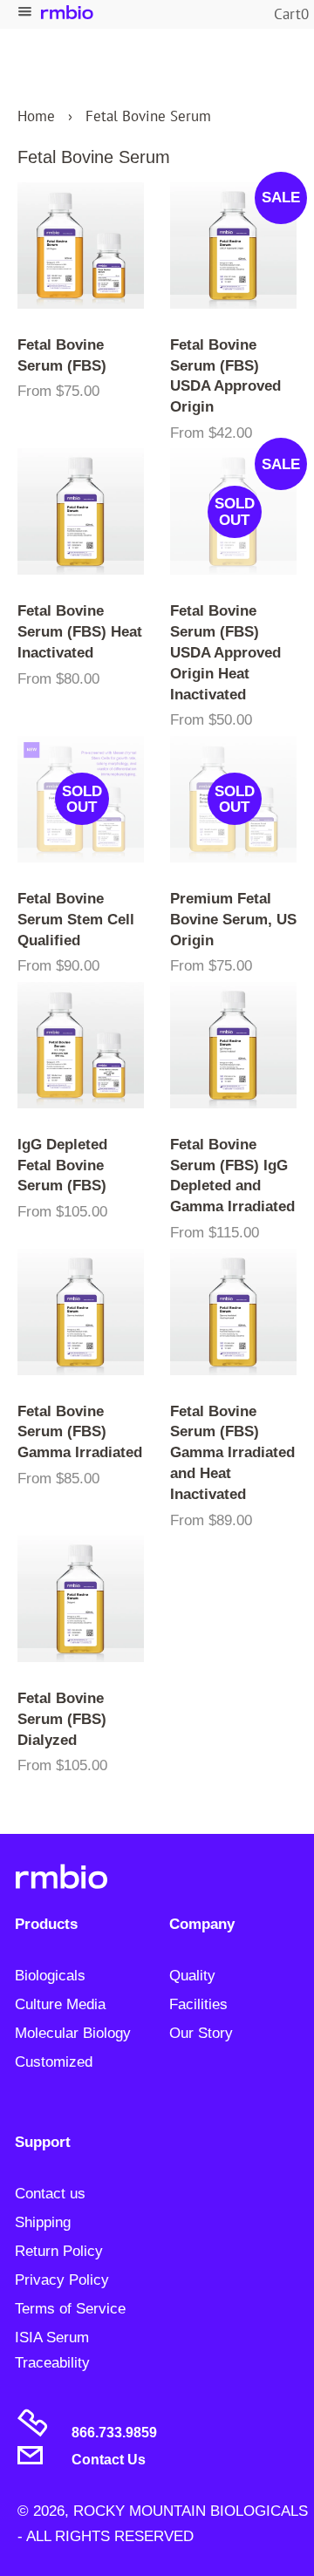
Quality (192, 1976)
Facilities (198, 2004)
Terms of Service (70, 2309)
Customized (54, 2062)
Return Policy (59, 2251)
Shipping (43, 2222)
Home (36, 116)
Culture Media (60, 2004)
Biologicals (50, 1976)
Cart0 (291, 14)
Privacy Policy (62, 2280)
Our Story (201, 2033)
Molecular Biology (73, 2033)
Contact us (50, 2194)
